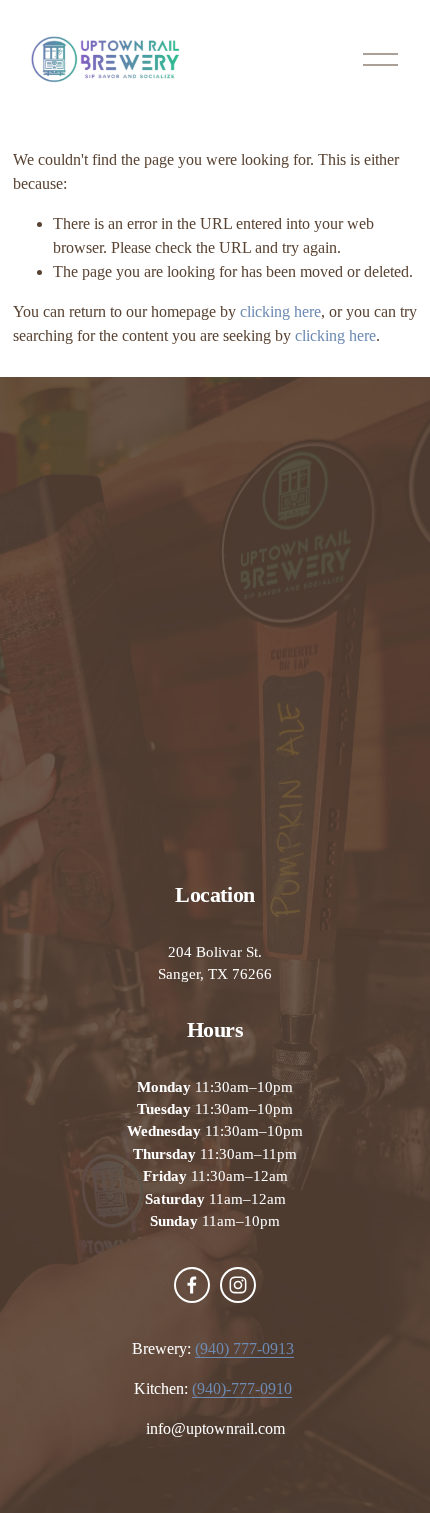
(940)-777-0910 (242, 1388)
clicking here (280, 311)
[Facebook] (192, 1285)
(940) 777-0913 (244, 1348)
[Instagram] (238, 1285)
